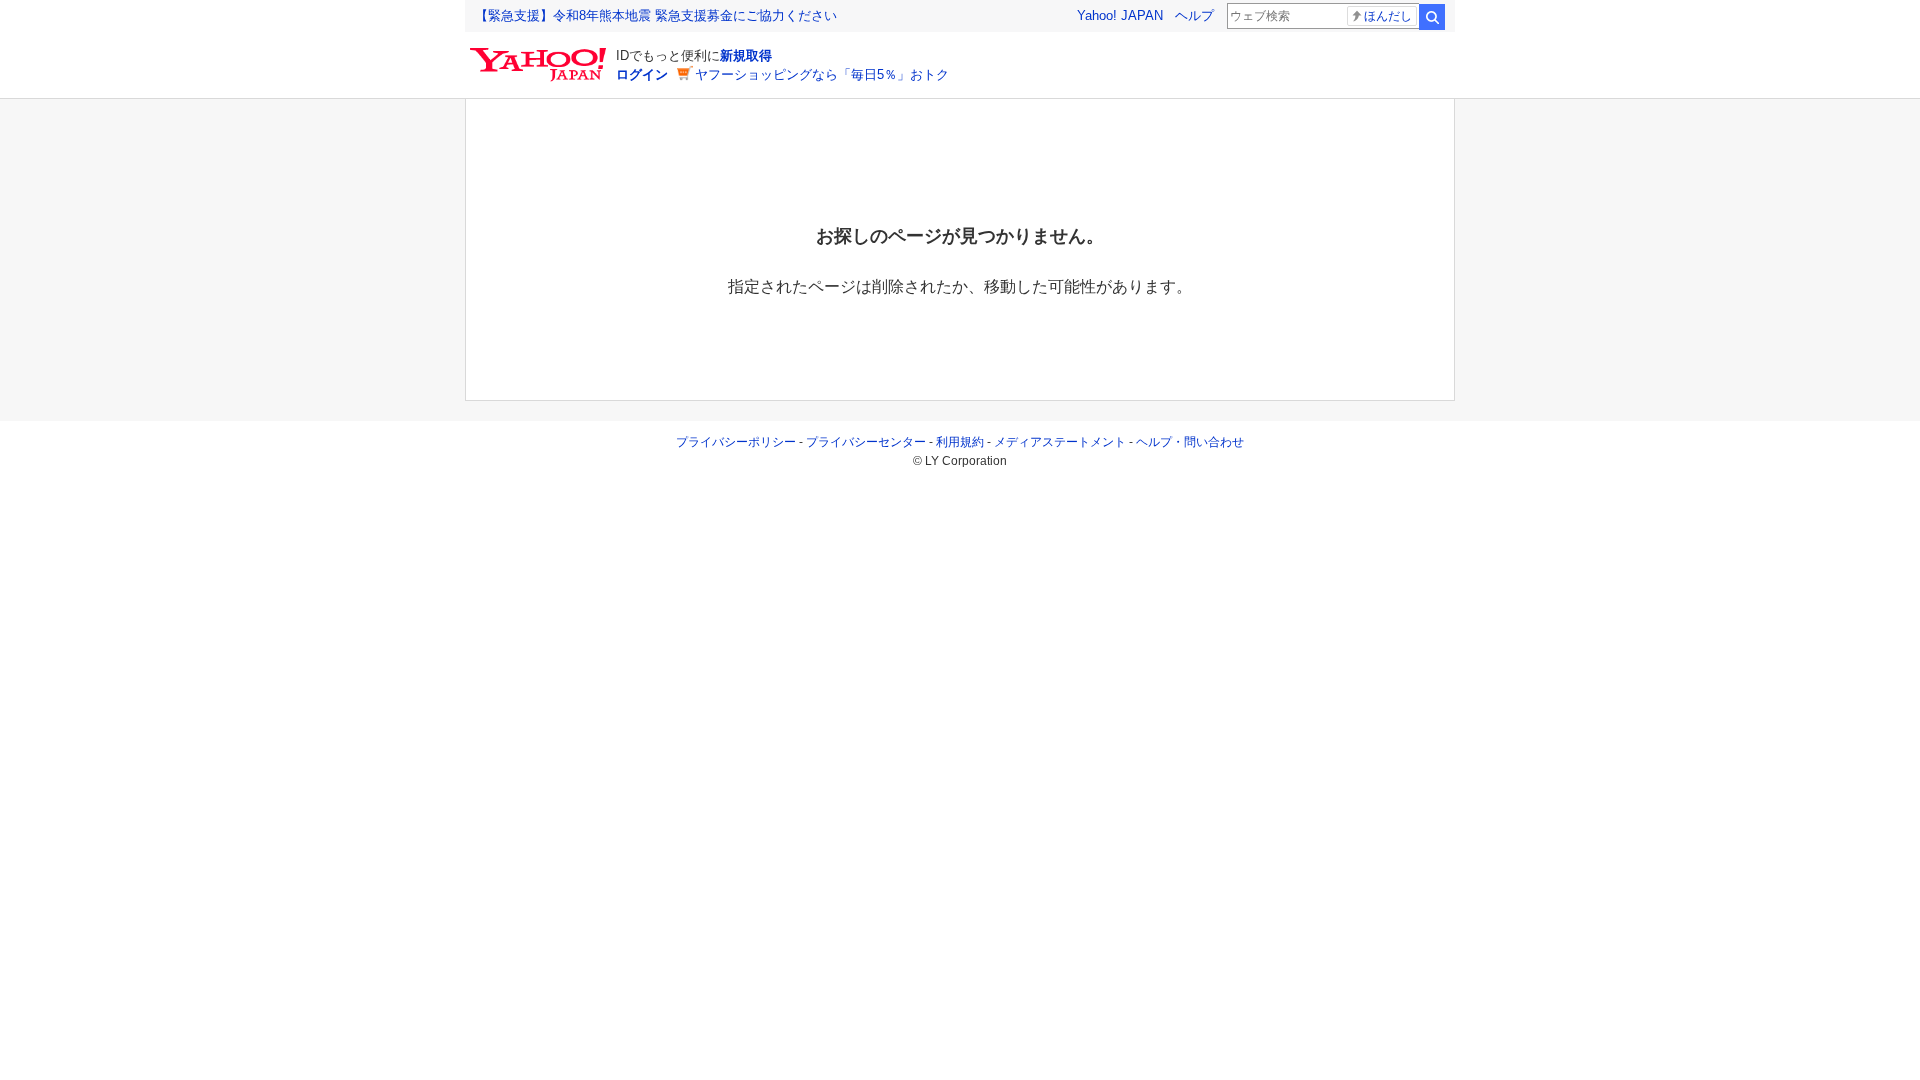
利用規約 (960, 442)
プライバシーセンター (866, 442)
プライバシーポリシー (736, 442)
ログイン (642, 74)
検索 (1432, 17)
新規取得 (746, 55)
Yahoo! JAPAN (1120, 15)
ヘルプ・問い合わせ (1190, 442)
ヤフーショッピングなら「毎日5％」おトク (822, 74)
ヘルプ (1194, 15)
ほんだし (1388, 16)
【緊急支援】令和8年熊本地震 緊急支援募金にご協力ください (656, 15)
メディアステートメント (1060, 442)
